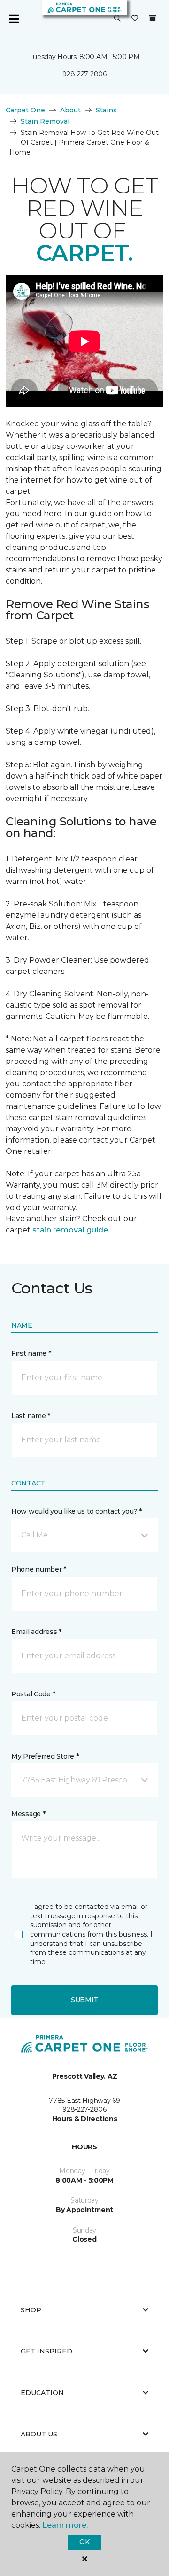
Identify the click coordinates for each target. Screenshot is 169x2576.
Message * (28, 1814)
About (70, 110)
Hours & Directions (85, 2119)
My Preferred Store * (45, 1756)
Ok (84, 2542)
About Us (39, 2434)
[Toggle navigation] (14, 19)
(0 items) (153, 18)
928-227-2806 (84, 74)
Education (42, 2393)
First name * (31, 1353)
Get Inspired (46, 2351)
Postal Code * (33, 1694)
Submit (84, 2000)
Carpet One (25, 110)
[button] (117, 19)
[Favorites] (135, 19)
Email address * (36, 1632)
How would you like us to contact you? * (77, 1511)
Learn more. (65, 2525)
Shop (31, 2310)
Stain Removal (45, 121)
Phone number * (39, 1569)
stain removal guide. (71, 1230)
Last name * (31, 1416)
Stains (106, 110)
